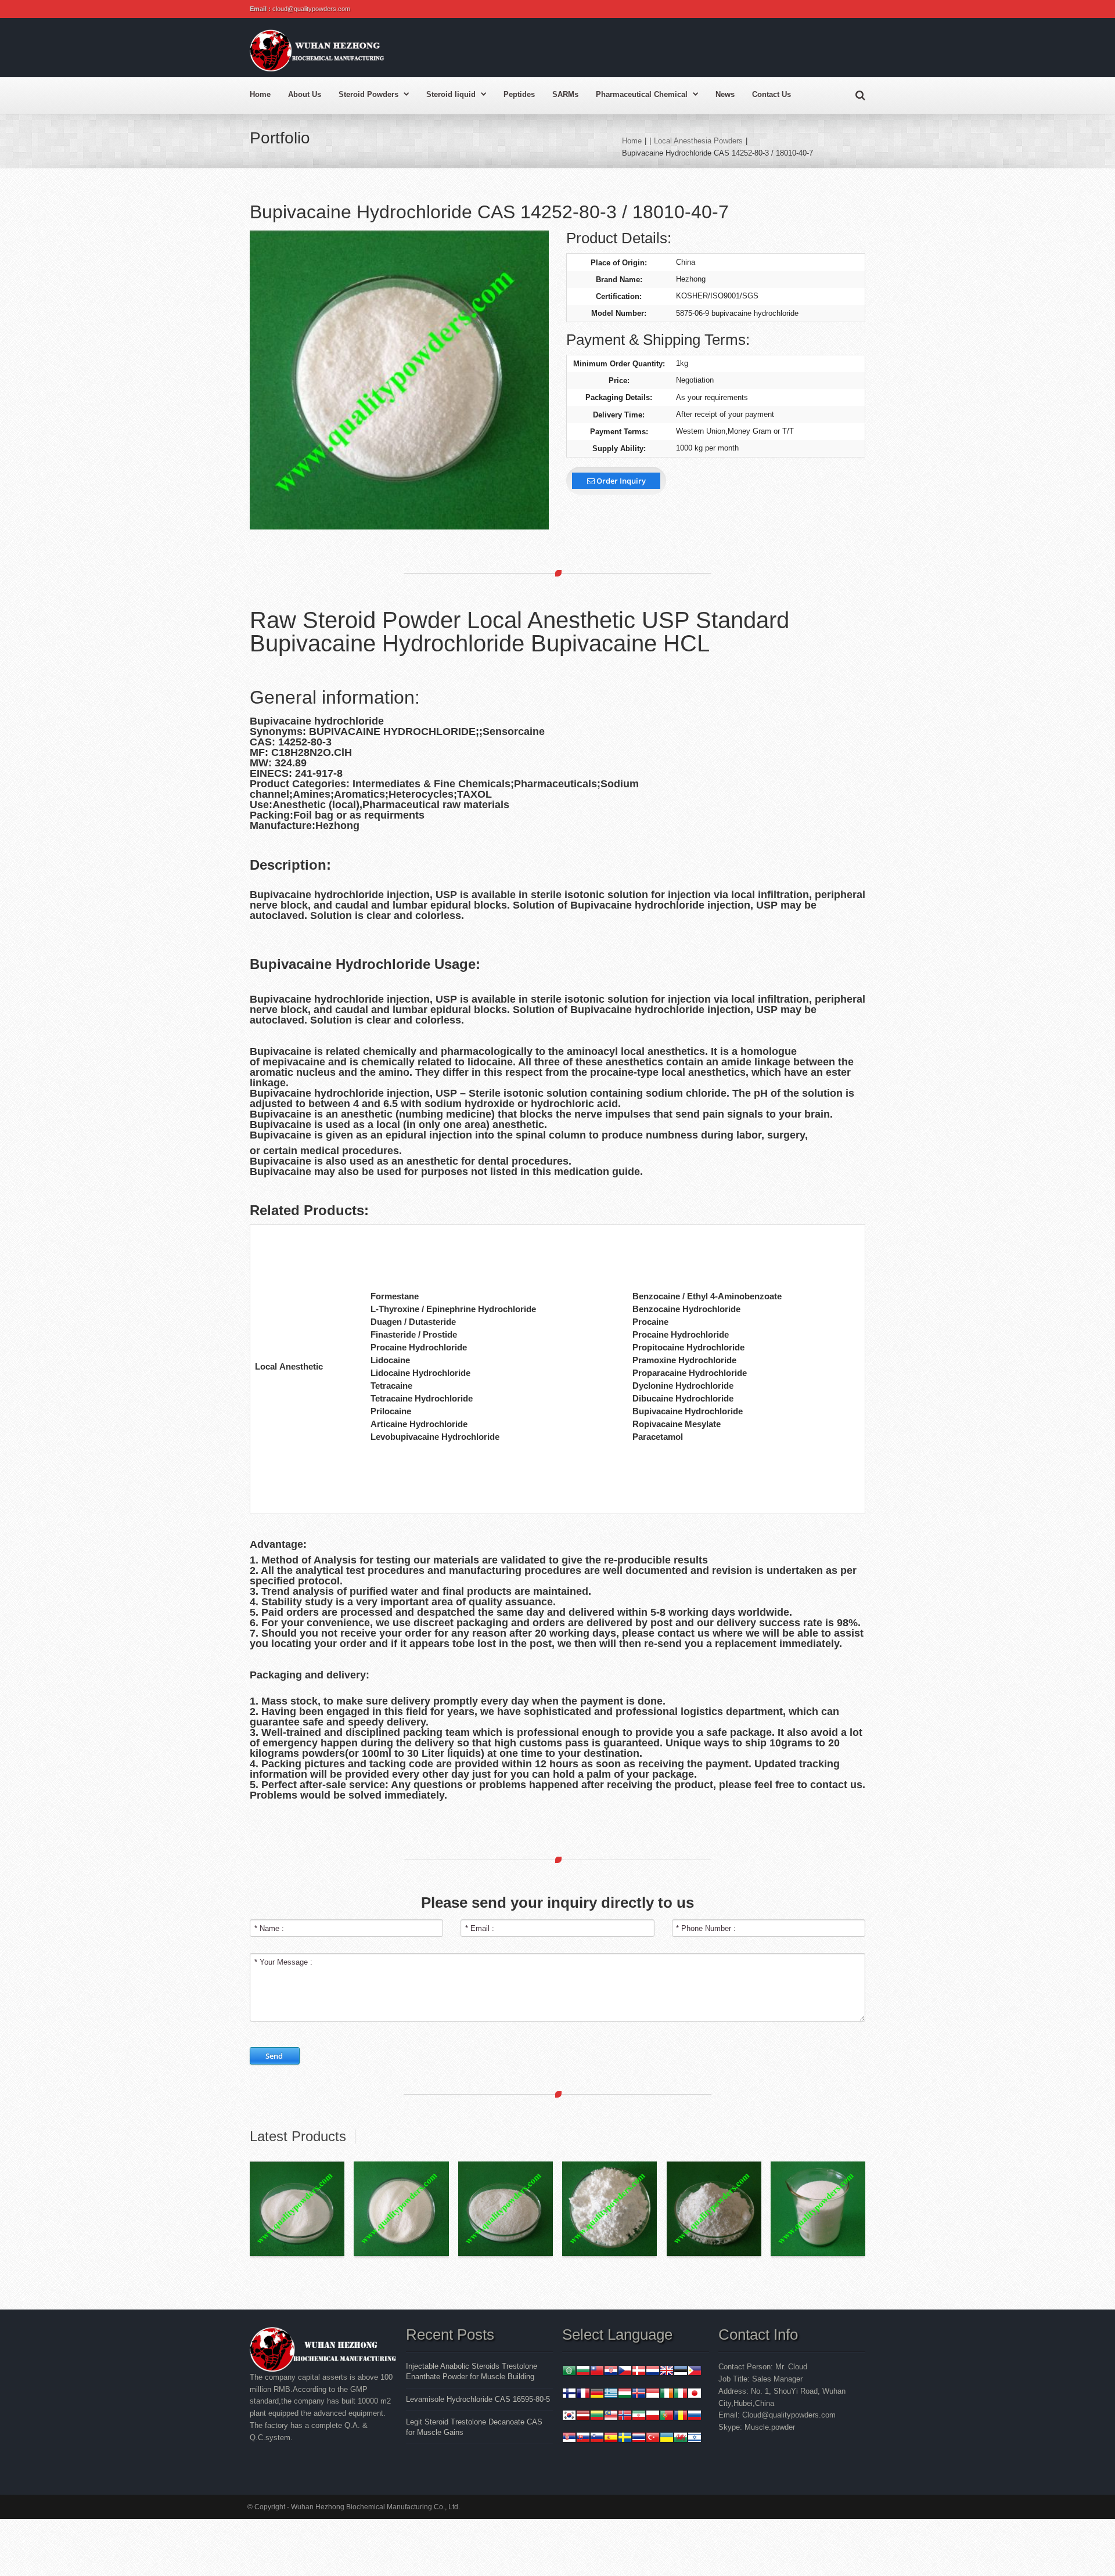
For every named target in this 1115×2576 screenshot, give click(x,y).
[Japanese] (695, 2395)
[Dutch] (653, 2372)
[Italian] (681, 2395)
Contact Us (771, 94)
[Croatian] (611, 2372)
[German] (597, 2395)
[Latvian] (583, 2417)
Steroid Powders (368, 94)
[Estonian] (681, 2372)
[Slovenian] (597, 2439)
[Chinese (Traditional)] (597, 2372)
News (725, 94)
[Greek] (611, 2395)
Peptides (519, 94)
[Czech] (625, 2372)
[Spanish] (611, 2439)
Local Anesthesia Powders (698, 141)
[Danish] (639, 2372)
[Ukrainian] (667, 2439)
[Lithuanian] (597, 2417)
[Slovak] (583, 2439)
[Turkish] (653, 2439)
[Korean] (569, 2417)
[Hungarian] (625, 2395)
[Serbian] (569, 2439)
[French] (583, 2395)
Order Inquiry (620, 481)
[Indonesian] (653, 2395)
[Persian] (639, 2417)
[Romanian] (681, 2417)
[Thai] (639, 2439)
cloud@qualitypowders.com (311, 9)
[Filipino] (695, 2372)
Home (260, 94)
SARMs (565, 94)
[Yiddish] (695, 2439)
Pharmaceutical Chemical (642, 94)
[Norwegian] (625, 2417)
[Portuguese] (667, 2417)
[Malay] (611, 2417)
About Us (305, 94)
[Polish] (653, 2417)
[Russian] (695, 2417)
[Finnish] (569, 2395)
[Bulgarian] (583, 2372)
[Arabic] (569, 2372)
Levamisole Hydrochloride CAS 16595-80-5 (478, 2399)
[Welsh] (681, 2439)
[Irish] (667, 2395)
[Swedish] (625, 2439)
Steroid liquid (451, 94)
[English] (667, 2372)
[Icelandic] (639, 2395)
